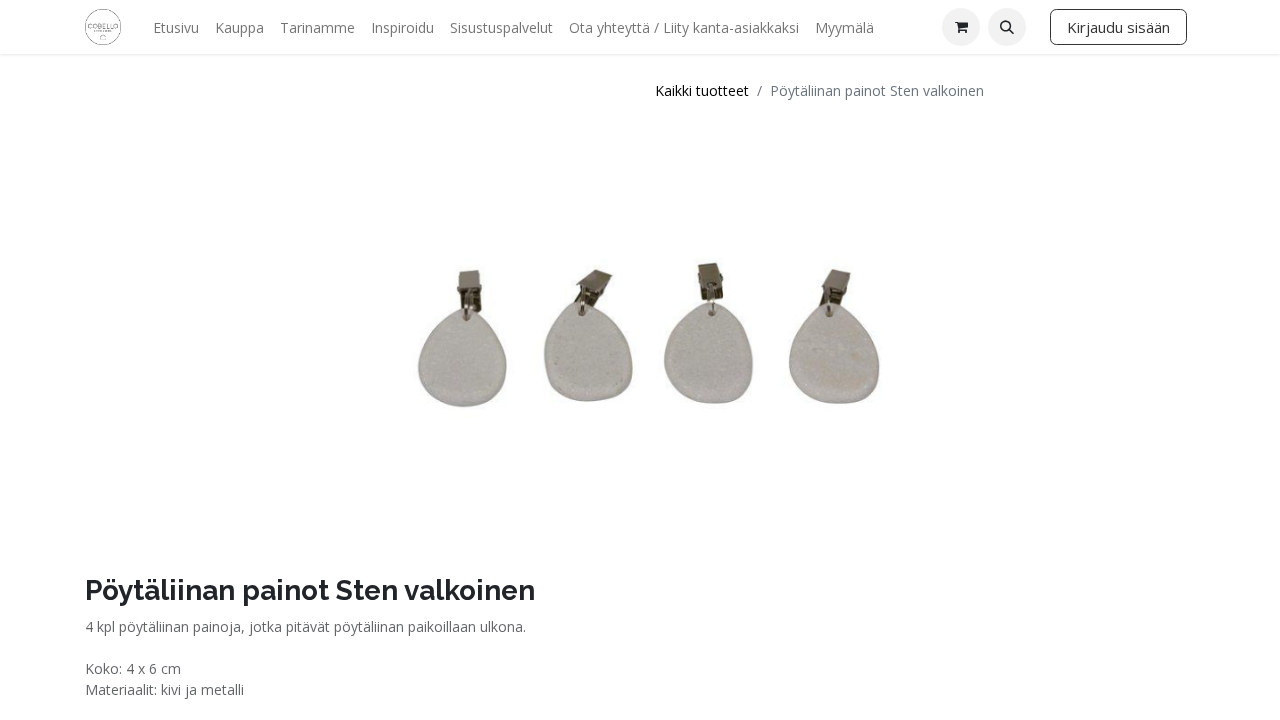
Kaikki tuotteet (702, 90)
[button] (1007, 27)
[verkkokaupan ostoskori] (961, 27)
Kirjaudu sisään (1118, 27)
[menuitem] (176, 27)
